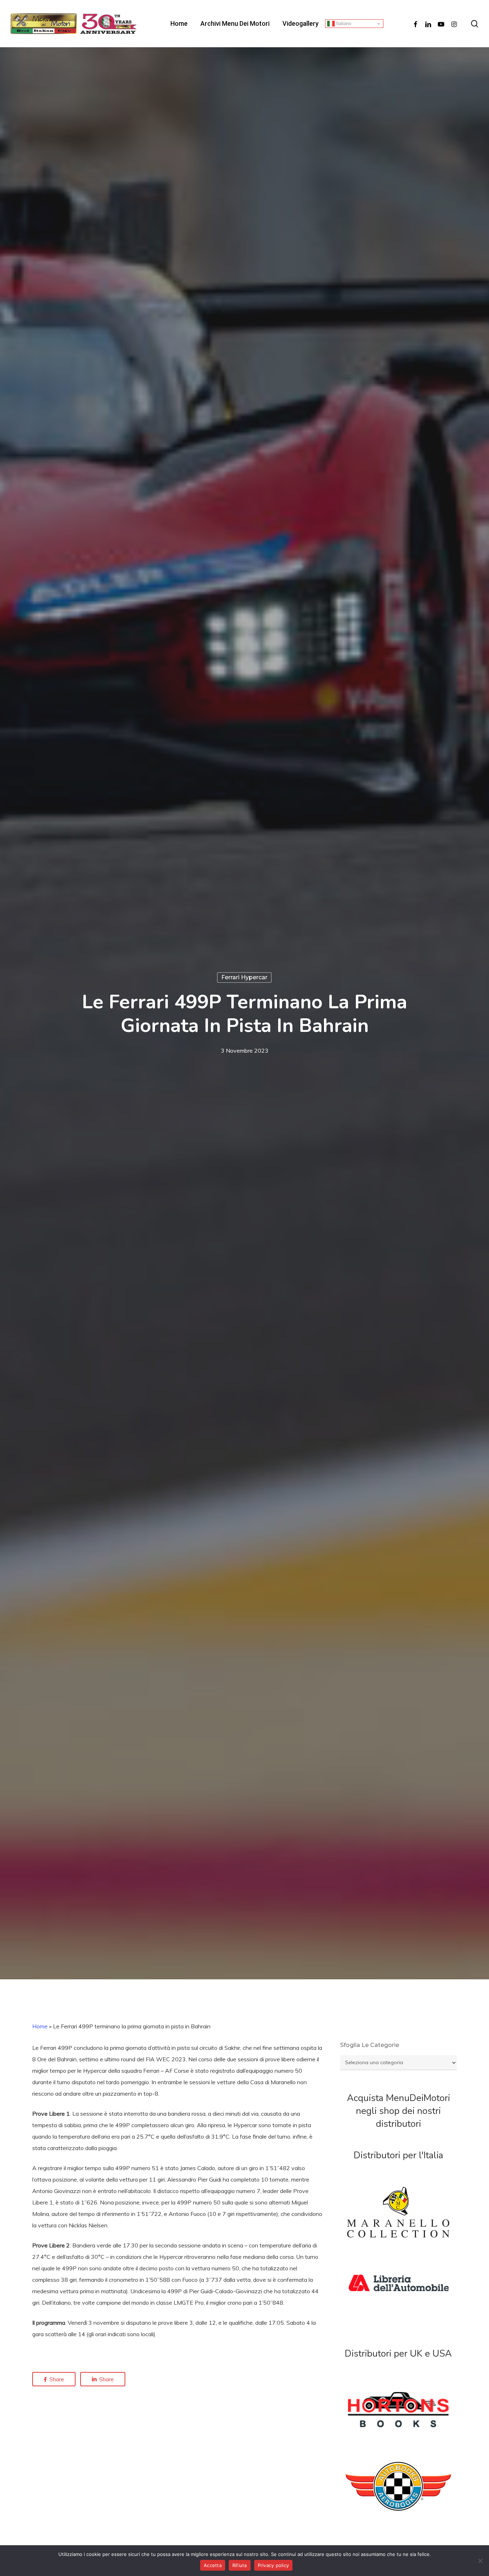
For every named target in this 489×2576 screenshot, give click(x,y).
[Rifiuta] (480, 2561)
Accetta (213, 2565)
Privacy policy (273, 2565)
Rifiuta (240, 2565)
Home (40, 2026)
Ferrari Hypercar (244, 977)
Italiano (343, 23)
